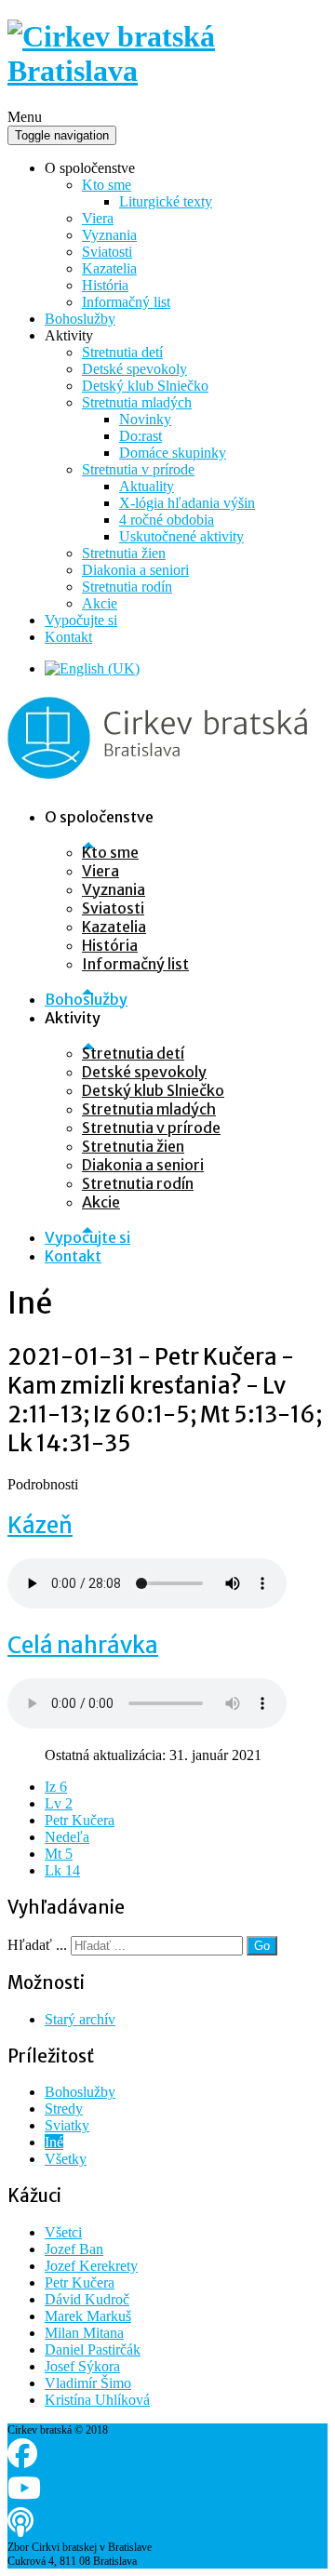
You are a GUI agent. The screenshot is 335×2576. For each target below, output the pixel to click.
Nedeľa (67, 1837)
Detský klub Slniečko (145, 386)
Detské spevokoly (134, 369)
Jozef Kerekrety (91, 2266)
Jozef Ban (74, 2249)
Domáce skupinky (173, 453)
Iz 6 (56, 1787)
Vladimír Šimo (88, 2383)
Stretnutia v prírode (138, 469)
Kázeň (40, 1525)
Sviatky (67, 2125)
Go (262, 1946)
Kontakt (68, 637)
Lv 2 (59, 1803)
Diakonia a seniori (135, 570)
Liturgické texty (166, 201)
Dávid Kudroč (87, 2299)
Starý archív (80, 2019)
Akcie (100, 603)
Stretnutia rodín (127, 587)
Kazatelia (109, 268)
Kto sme (107, 185)
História (105, 285)
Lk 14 (62, 1870)
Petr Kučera (80, 1820)
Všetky (66, 2159)
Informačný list (126, 302)
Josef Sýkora (82, 2366)
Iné (54, 2142)
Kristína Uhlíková (97, 2400)
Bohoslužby (80, 319)
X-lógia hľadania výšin (187, 503)
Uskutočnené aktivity (181, 536)
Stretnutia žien (124, 553)
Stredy (64, 2109)
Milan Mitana (84, 2333)
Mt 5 (59, 1854)
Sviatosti (107, 252)
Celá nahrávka (83, 1645)
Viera (98, 218)
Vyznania (109, 235)
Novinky (145, 419)
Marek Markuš (88, 2316)
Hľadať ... (37, 1945)
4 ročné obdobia (167, 520)
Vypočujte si (81, 620)
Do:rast (141, 436)
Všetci (63, 2232)
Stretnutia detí (122, 352)
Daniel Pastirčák (93, 2349)
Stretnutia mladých (137, 402)
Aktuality (147, 486)
